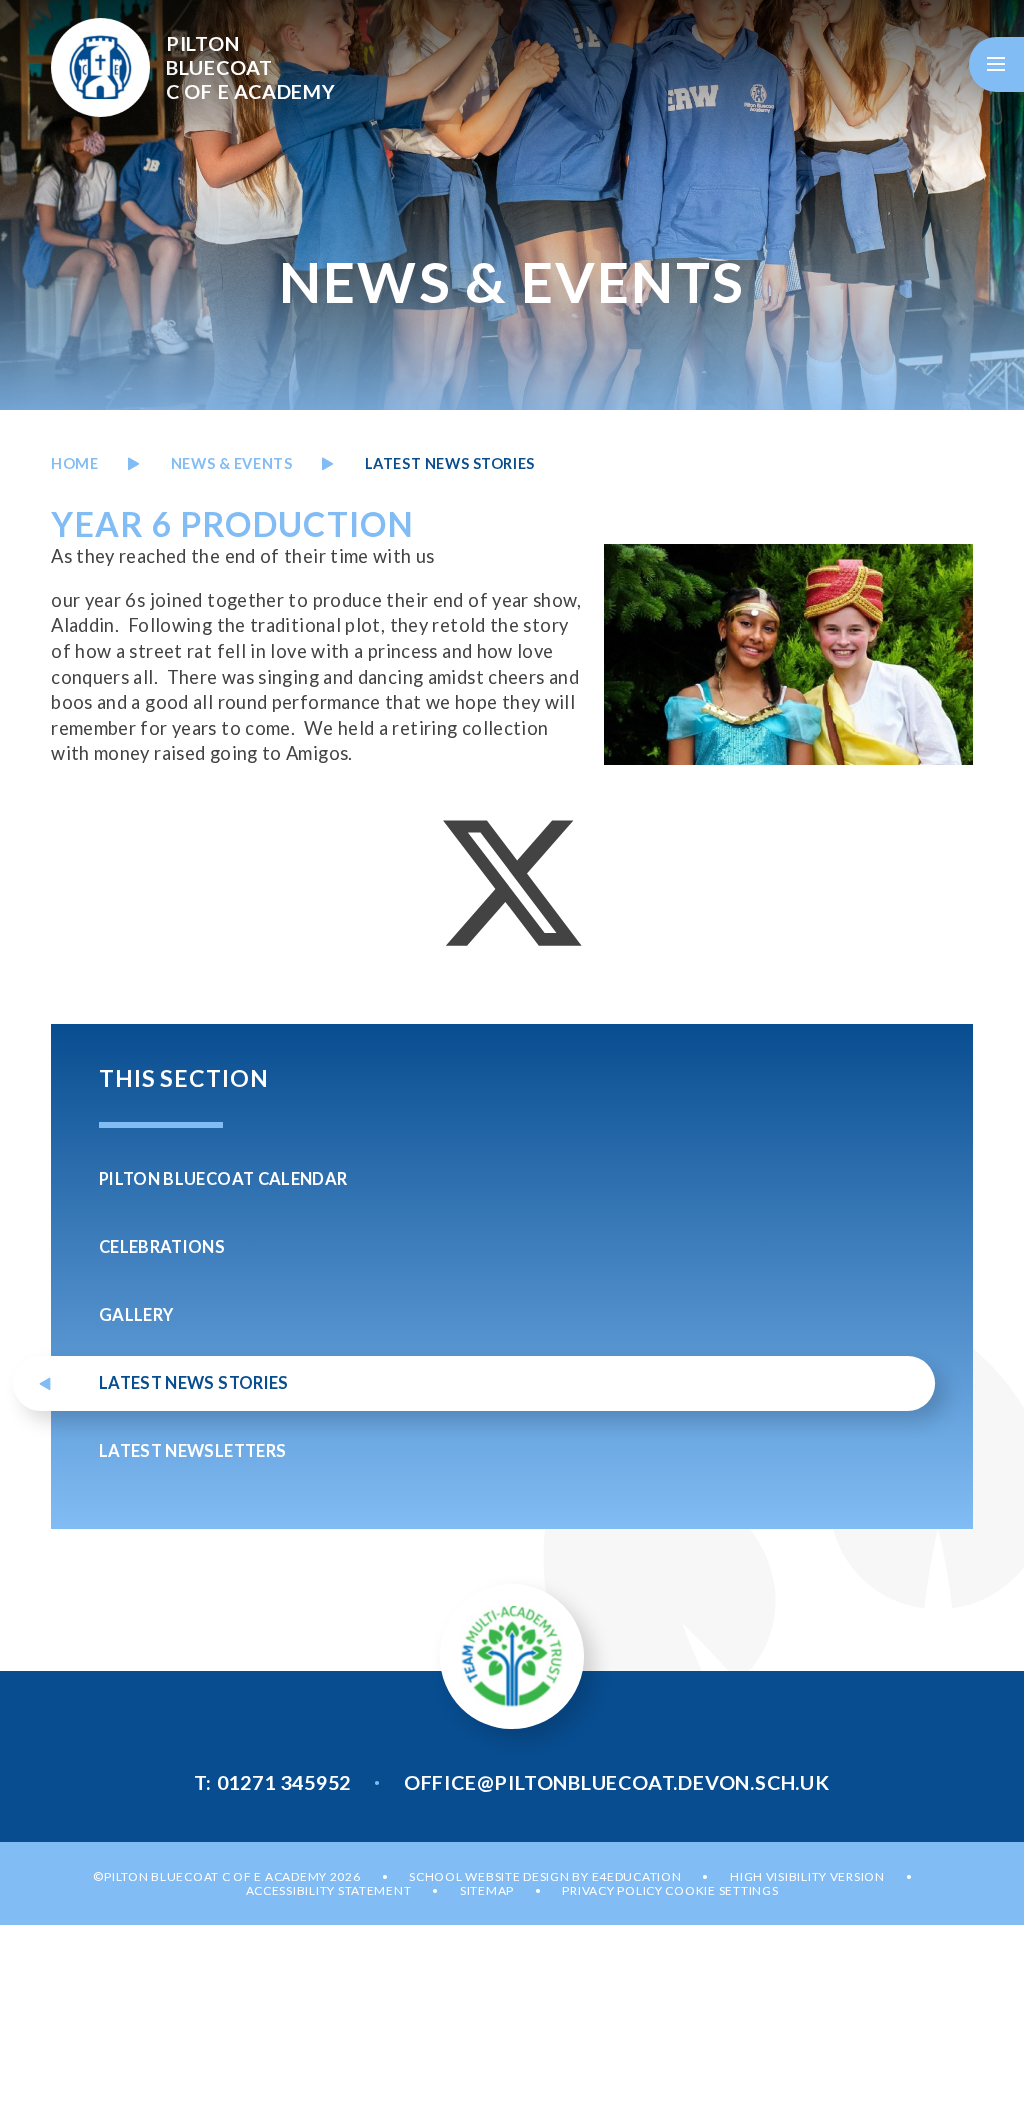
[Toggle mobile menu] (996, 64)
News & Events (232, 463)
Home (74, 463)
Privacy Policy (612, 1890)
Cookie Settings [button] (721, 1890)
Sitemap (487, 1890)
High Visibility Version (807, 1876)
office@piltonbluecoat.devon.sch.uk (617, 1782)
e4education (637, 1876)
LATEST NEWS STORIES (450, 463)
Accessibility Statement (329, 1890)
